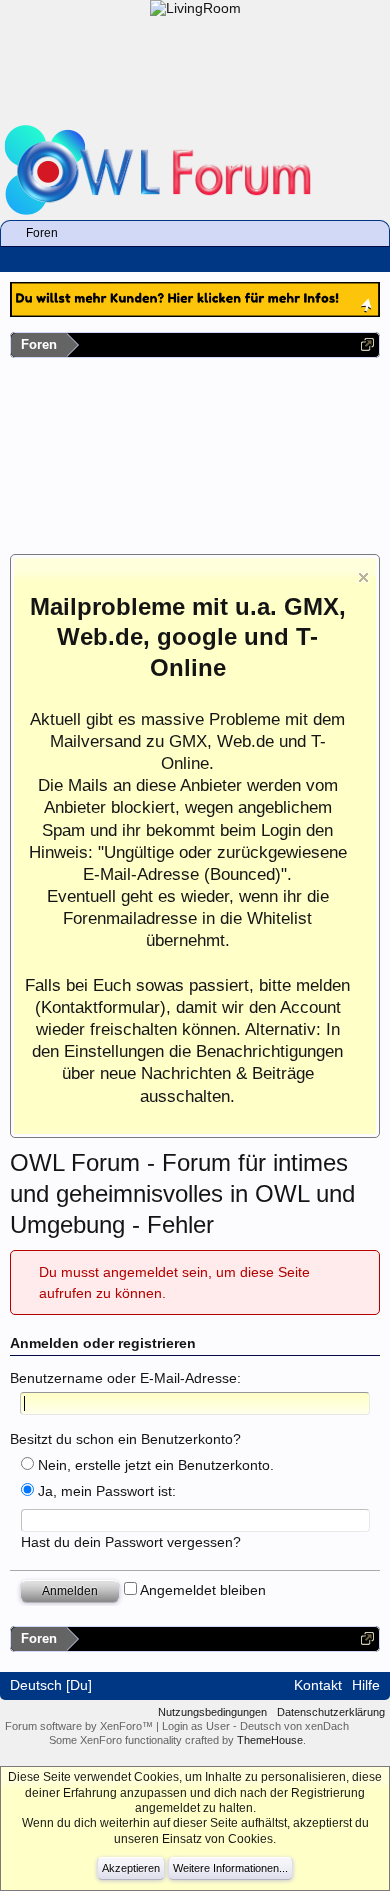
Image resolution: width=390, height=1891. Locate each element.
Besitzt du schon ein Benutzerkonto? (125, 1439)
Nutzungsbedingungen (212, 1712)
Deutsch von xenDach (294, 1726)
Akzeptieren (131, 1868)
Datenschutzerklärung (331, 1712)
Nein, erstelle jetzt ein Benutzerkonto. (154, 1465)
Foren (42, 233)
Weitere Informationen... (230, 1868)
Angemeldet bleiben (201, 1590)
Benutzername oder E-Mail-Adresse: (125, 1378)
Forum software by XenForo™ (80, 1726)
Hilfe (366, 1685)
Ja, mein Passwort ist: (105, 1491)
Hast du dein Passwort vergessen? (131, 1542)
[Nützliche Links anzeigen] (367, 344)
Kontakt (318, 1685)
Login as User (197, 1726)
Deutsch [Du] (51, 1685)
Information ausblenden (363, 577)
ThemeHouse (270, 1740)
